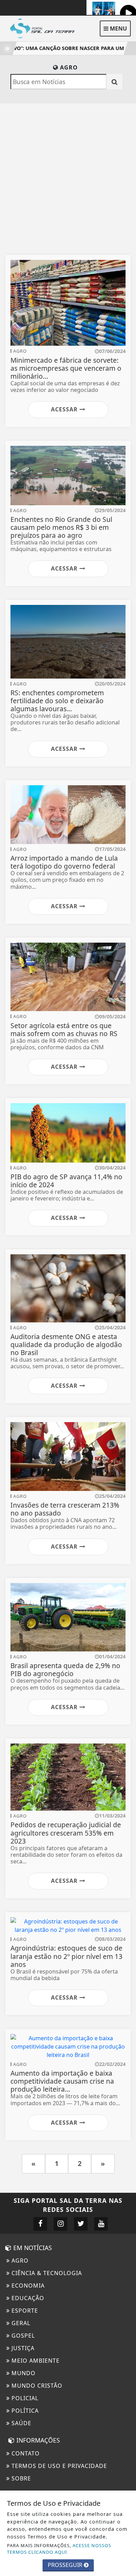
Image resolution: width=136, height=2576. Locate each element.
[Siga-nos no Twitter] (81, 2224)
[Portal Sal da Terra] (45, 28)
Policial (24, 2398)
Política (24, 2411)
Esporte (24, 2311)
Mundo (23, 2373)
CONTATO (25, 2453)
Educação (27, 2298)
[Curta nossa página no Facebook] (40, 2224)
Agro (19, 2261)
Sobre (20, 2478)
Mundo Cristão (36, 2386)
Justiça (22, 2348)
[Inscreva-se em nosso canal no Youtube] (101, 2224)
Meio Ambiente (35, 2361)
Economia (27, 2286)
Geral (20, 2323)
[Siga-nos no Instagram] (61, 2224)
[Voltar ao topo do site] (125, 1417)
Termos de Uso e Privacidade (58, 2466)
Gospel (22, 2336)
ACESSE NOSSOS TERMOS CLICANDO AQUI (59, 2549)
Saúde (21, 2423)
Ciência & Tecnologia (46, 2273)
